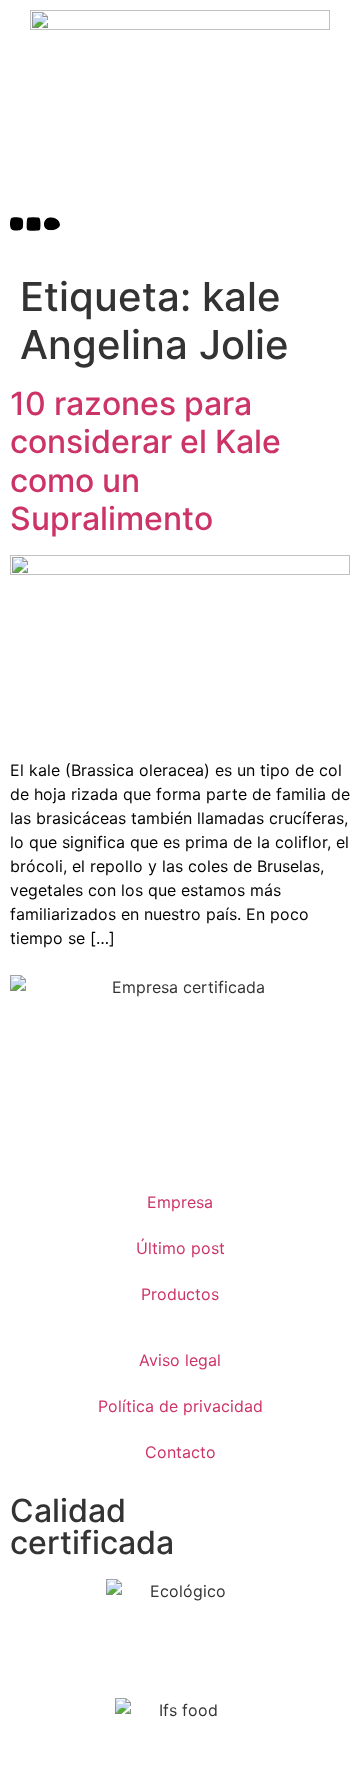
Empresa (180, 1202)
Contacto (180, 1452)
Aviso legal (180, 1360)
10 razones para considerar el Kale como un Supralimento (145, 461)
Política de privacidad (180, 1406)
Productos (180, 1294)
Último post (180, 1248)
